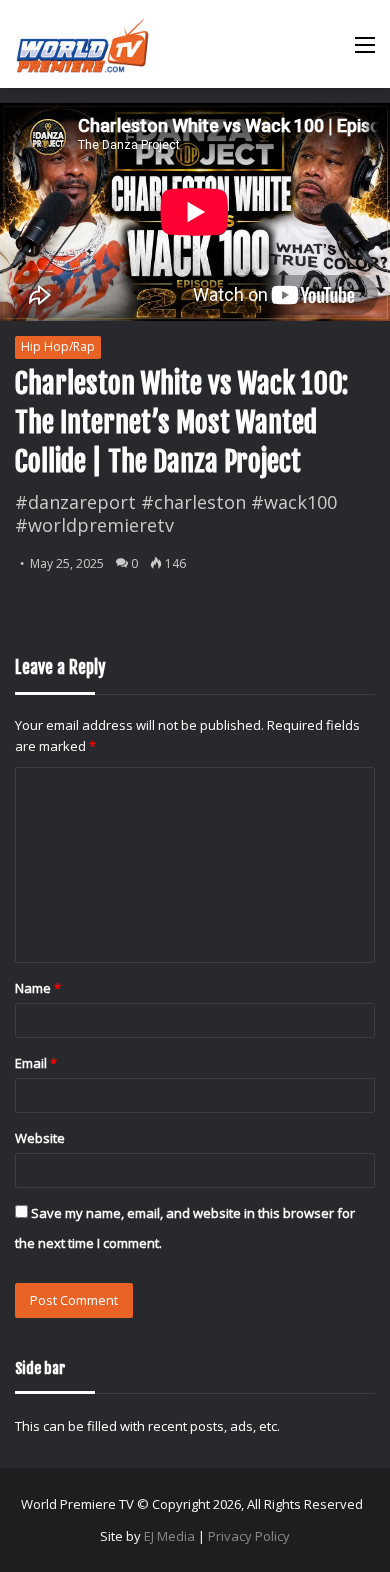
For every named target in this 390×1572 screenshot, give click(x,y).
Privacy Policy (249, 1536)
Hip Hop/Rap (58, 346)
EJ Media (169, 1536)
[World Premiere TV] (82, 44)
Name (38, 988)
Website (40, 1138)
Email (36, 1063)
